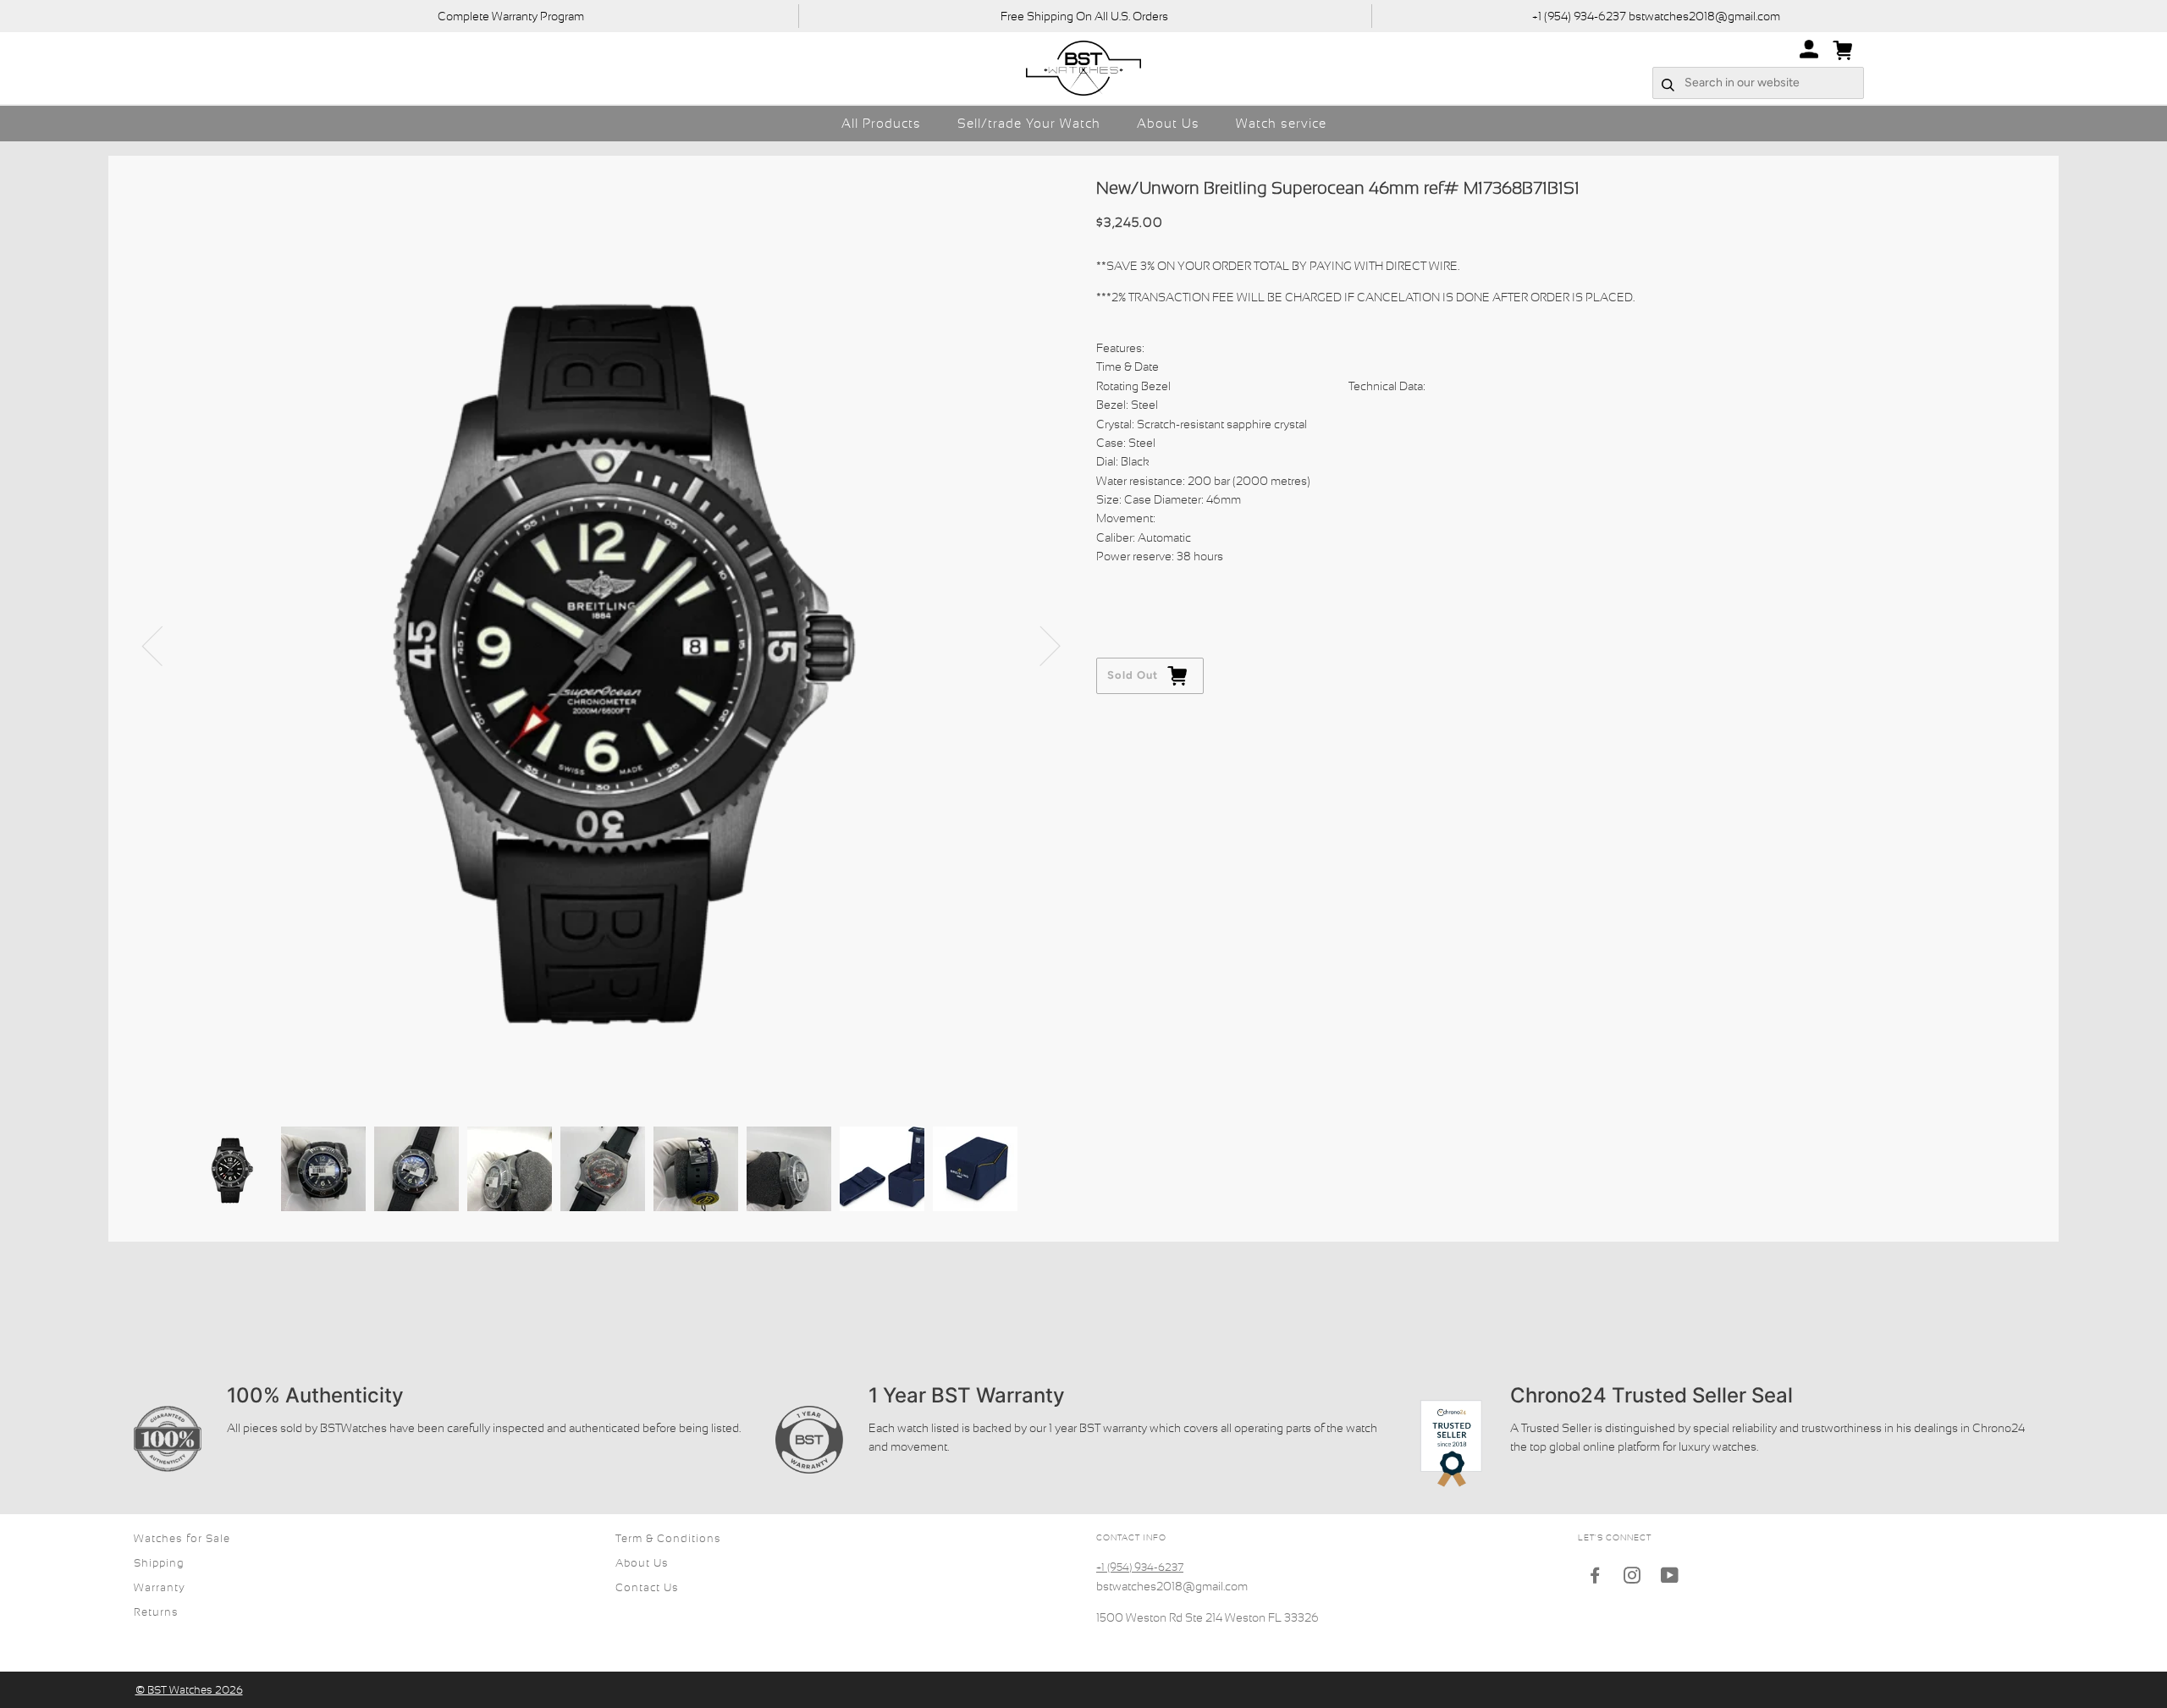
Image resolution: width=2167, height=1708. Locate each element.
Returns (156, 1612)
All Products (881, 123)
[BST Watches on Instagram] (1632, 1578)
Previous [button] (163, 645)
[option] (602, 645)
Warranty (160, 1587)
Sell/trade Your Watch (1029, 123)
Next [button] (1040, 645)
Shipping (159, 1563)
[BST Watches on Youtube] (1670, 1578)
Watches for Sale (182, 1538)
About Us (1168, 123)
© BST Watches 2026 (189, 1690)
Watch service (1281, 123)
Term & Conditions (668, 1538)
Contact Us (647, 1587)
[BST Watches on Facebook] (1595, 1578)
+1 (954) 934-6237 (1140, 1567)
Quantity (1121, 590)
